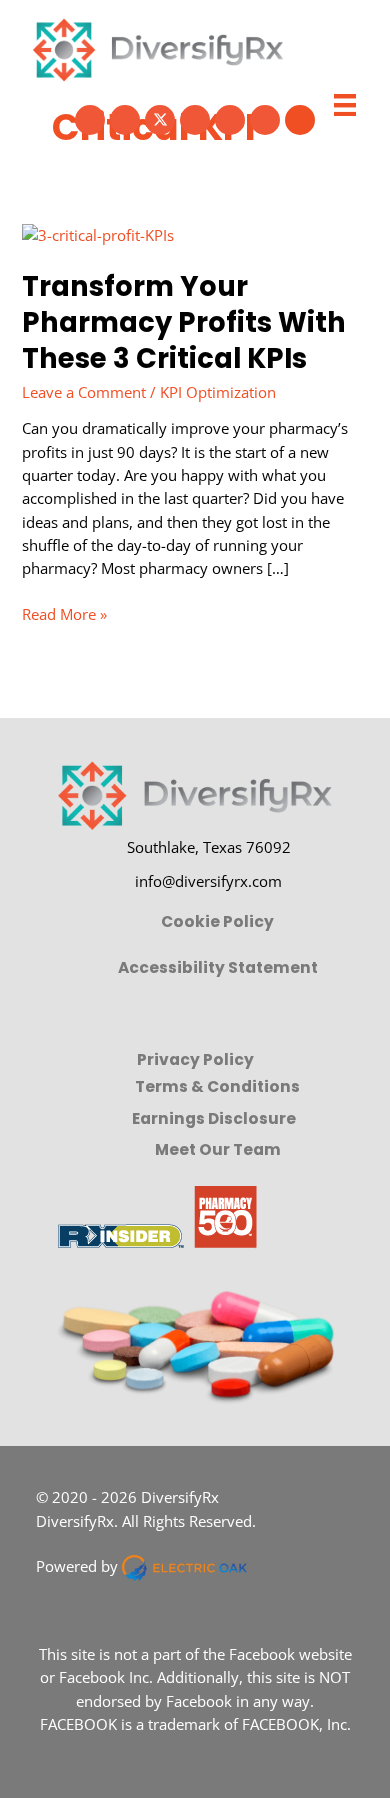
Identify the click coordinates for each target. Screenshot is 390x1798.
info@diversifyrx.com (208, 881)
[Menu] (345, 105)
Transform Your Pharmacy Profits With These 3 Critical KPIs (184, 322)
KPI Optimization (218, 392)
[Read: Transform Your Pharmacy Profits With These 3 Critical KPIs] (98, 234)
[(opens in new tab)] (156, 1214)
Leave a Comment (84, 392)
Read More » (64, 614)
